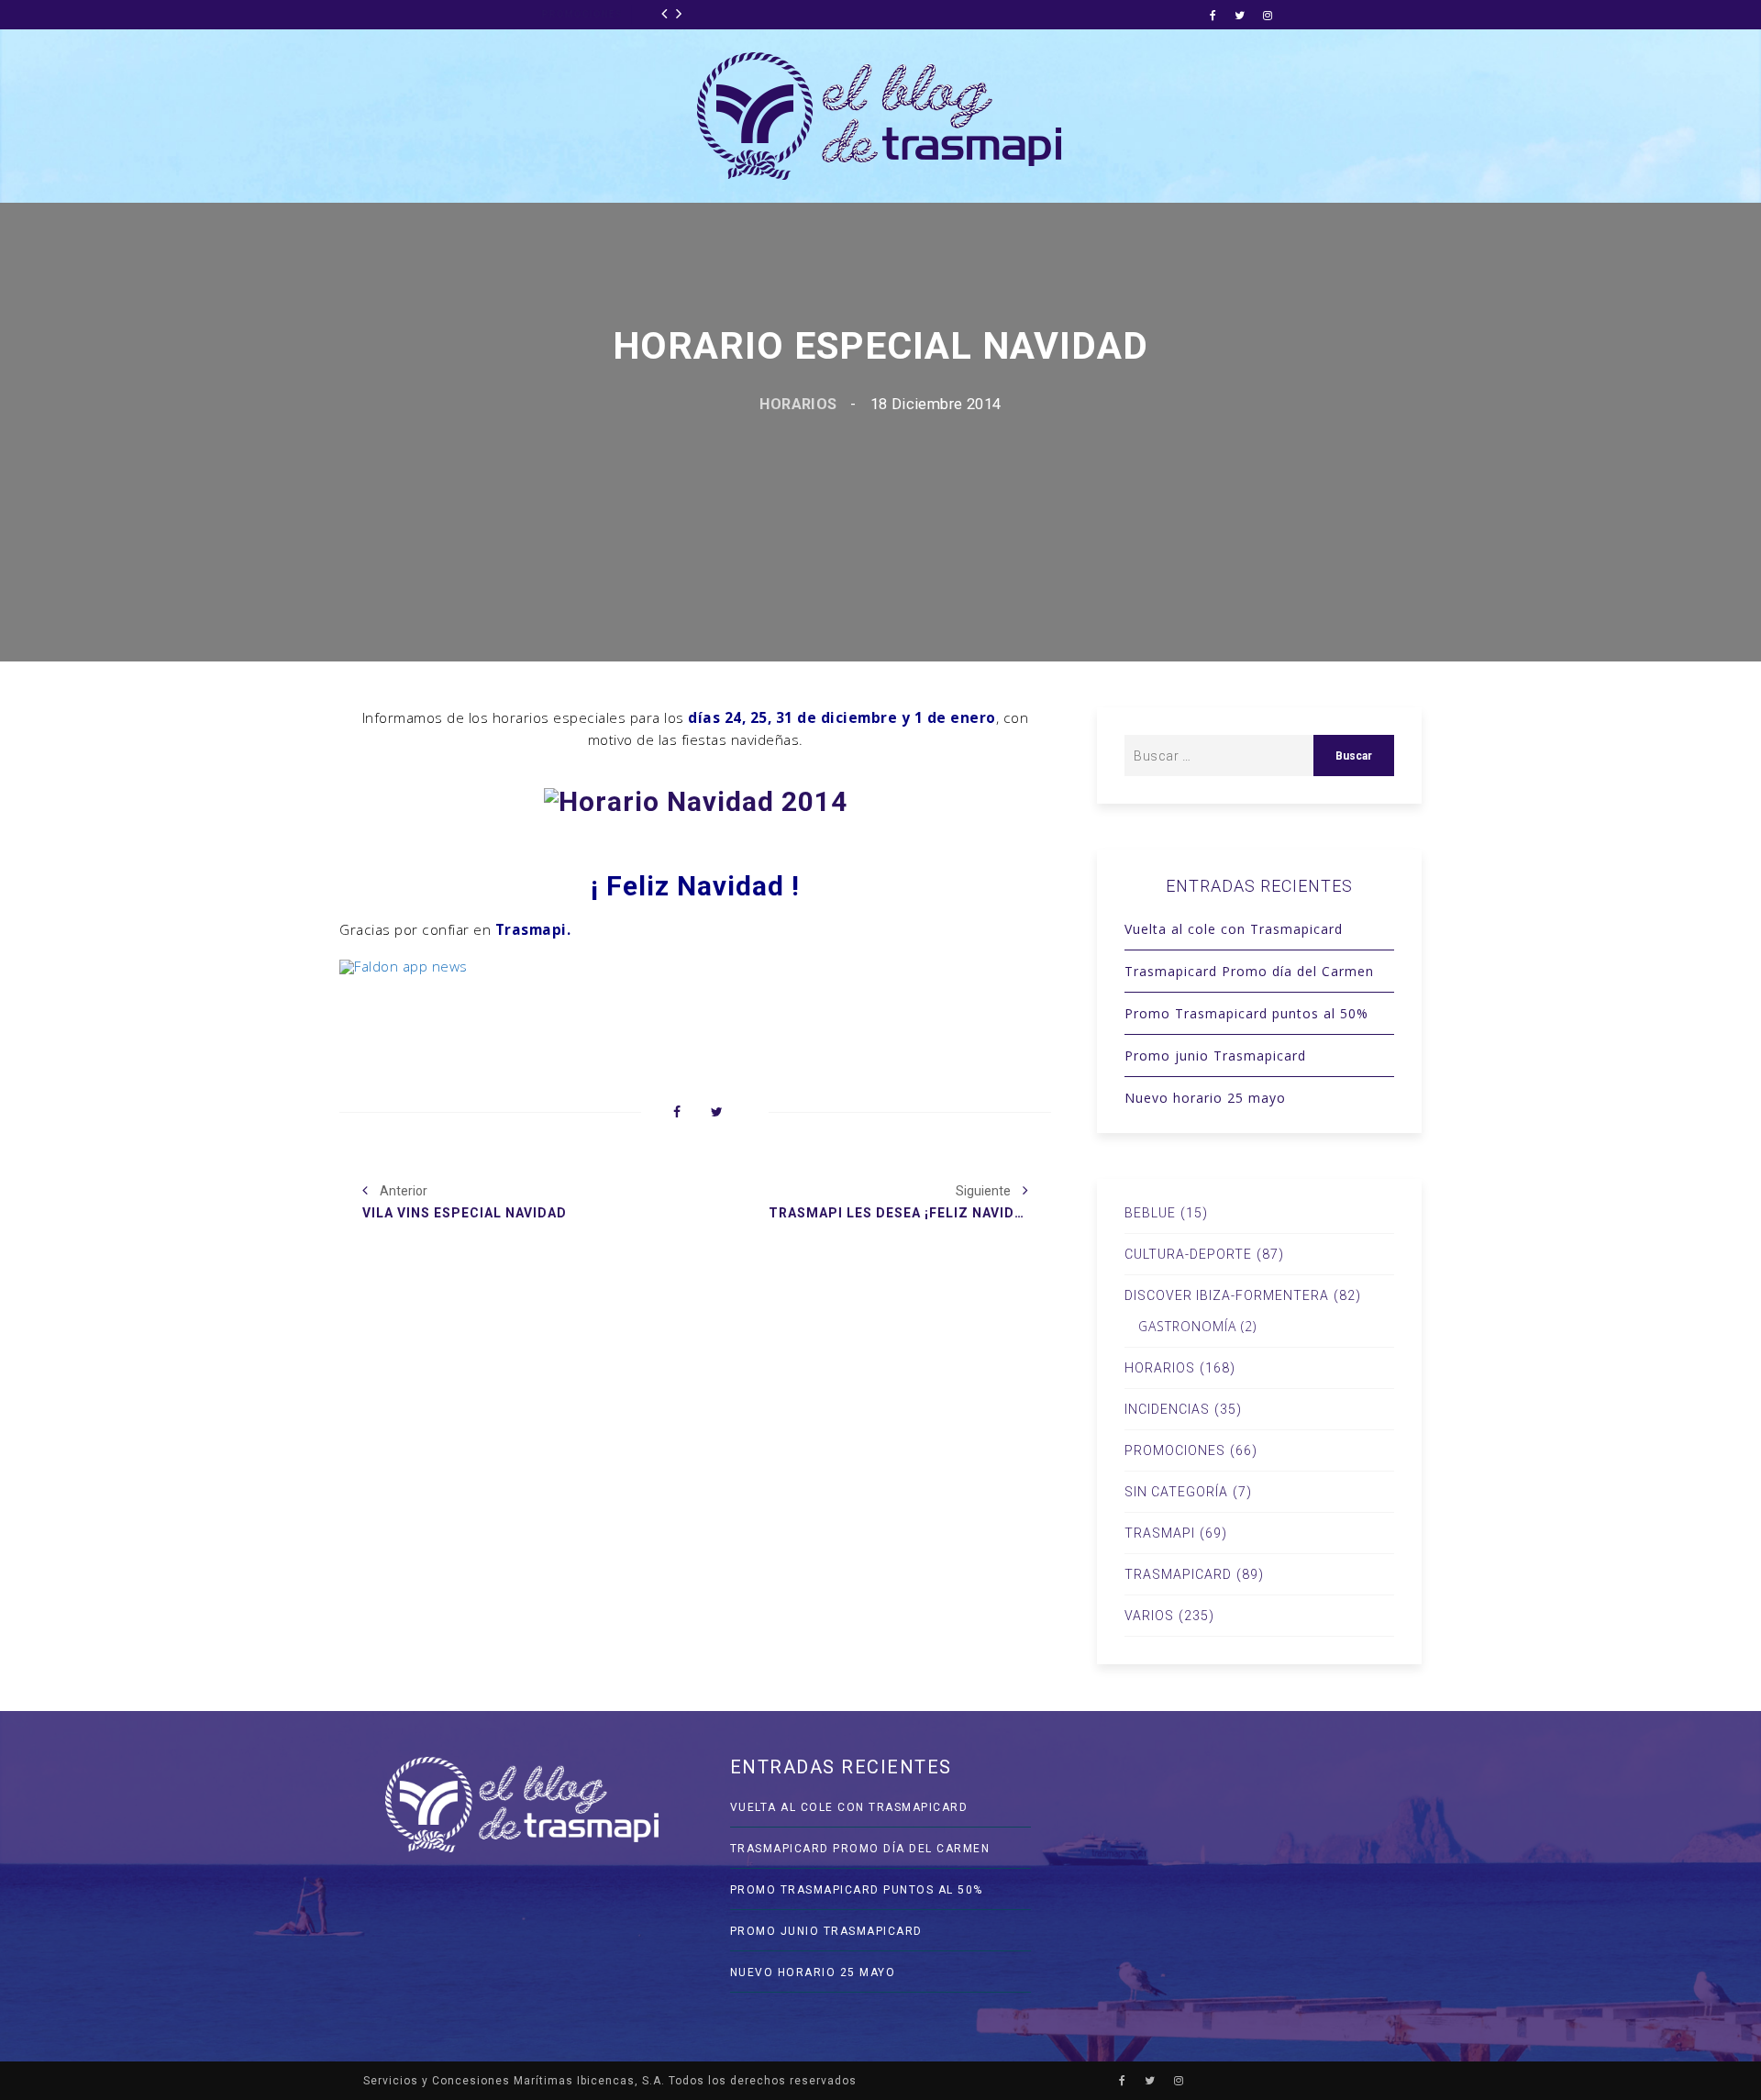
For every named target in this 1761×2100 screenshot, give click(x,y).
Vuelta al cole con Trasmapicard (1234, 929)
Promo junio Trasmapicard (1215, 1056)
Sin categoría (1176, 1492)
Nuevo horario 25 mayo (1205, 1098)
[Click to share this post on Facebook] (677, 1113)
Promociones (404, 14)
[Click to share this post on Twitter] (717, 1113)
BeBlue (1150, 1213)
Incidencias (1167, 1409)
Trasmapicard (1178, 1574)
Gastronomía (1187, 1327)
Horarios (798, 404)
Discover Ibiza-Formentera (1227, 1295)
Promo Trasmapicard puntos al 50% (1246, 1013)
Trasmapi (1160, 1533)
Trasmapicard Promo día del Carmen (1249, 971)
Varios (1149, 1616)
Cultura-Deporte (1188, 1254)
